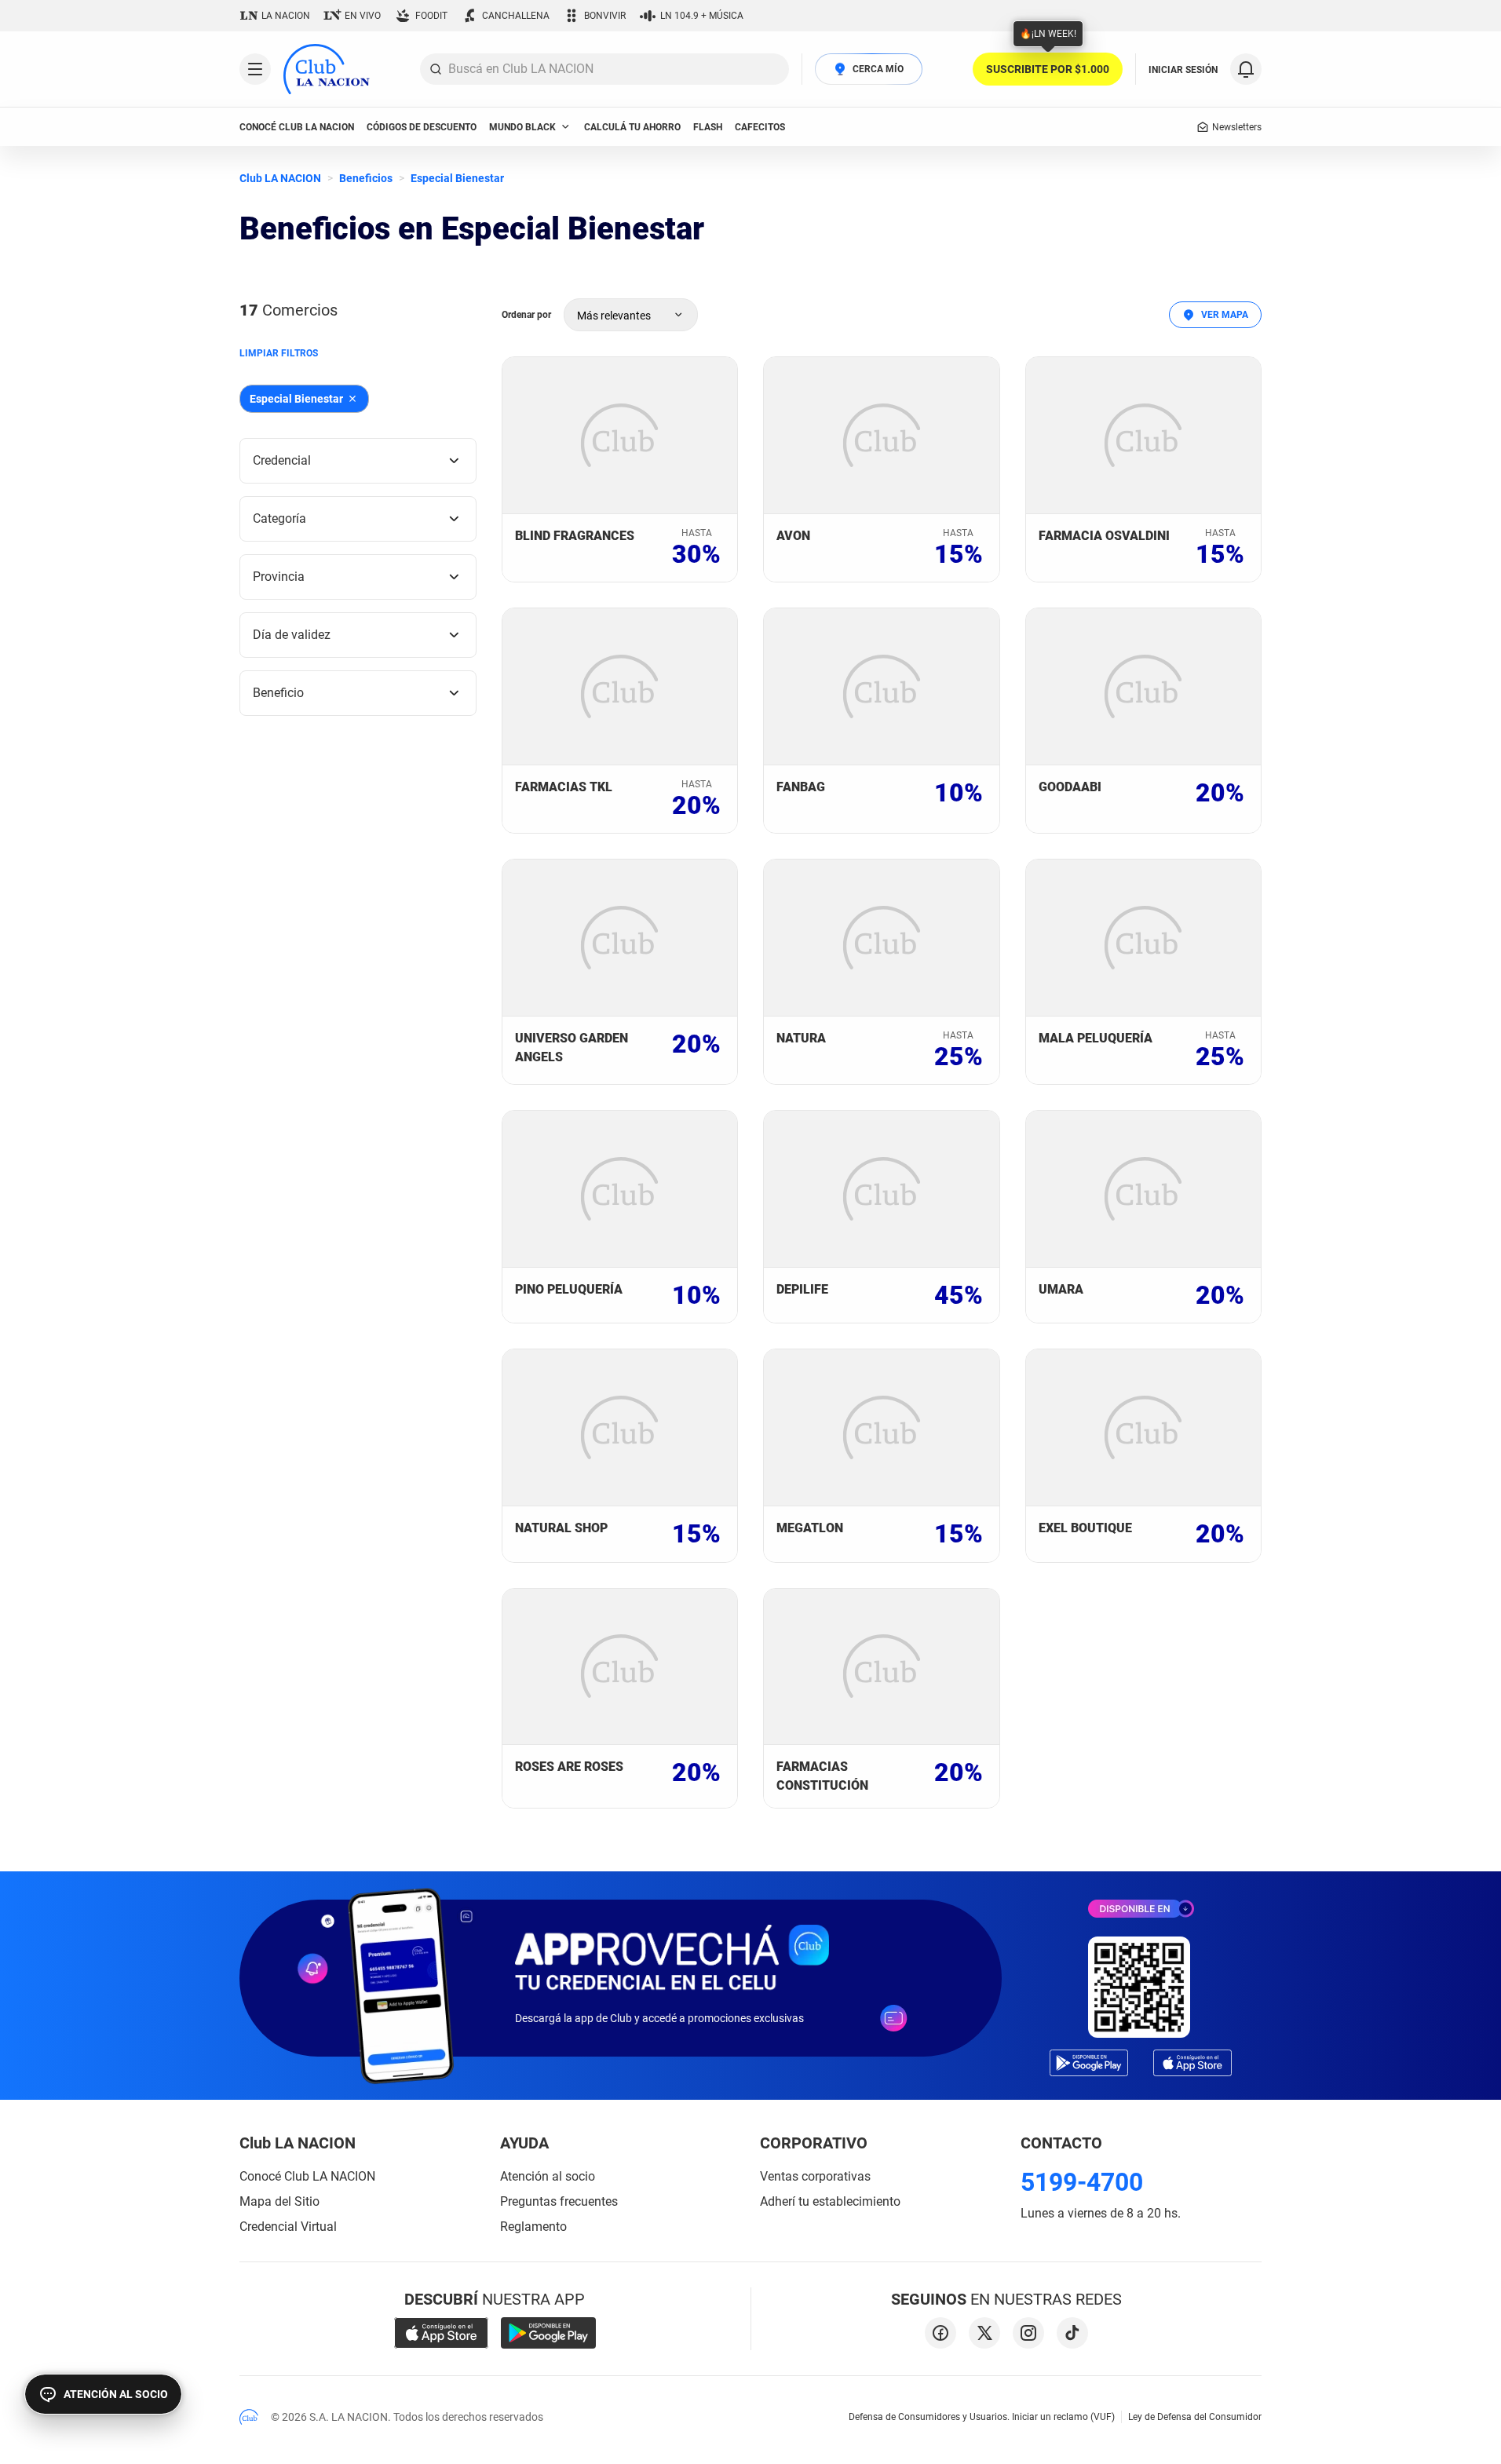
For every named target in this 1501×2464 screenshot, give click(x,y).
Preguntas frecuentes (559, 2201)
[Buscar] (436, 69)
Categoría (279, 518)
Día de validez (292, 635)
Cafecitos (760, 127)
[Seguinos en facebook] (940, 2333)
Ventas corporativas (815, 2176)
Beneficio (278, 693)
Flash (708, 127)
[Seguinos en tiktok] (1072, 2333)
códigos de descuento (422, 127)
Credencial (282, 460)
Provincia (279, 577)
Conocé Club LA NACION (307, 2176)
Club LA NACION (280, 178)
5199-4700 (1082, 2182)
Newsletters (1237, 127)
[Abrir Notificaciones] (1246, 69)
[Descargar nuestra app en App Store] (441, 2333)
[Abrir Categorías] (255, 69)
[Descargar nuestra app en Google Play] (548, 2333)
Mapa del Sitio (279, 2201)
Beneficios (366, 178)
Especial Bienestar (457, 178)
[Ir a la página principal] (327, 69)
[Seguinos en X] (984, 2333)
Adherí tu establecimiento (830, 2201)
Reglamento (533, 2227)
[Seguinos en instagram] (1028, 2333)
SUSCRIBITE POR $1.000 (1048, 69)
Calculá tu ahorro (632, 127)
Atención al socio (548, 2176)
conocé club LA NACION (297, 127)
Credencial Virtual (288, 2227)
